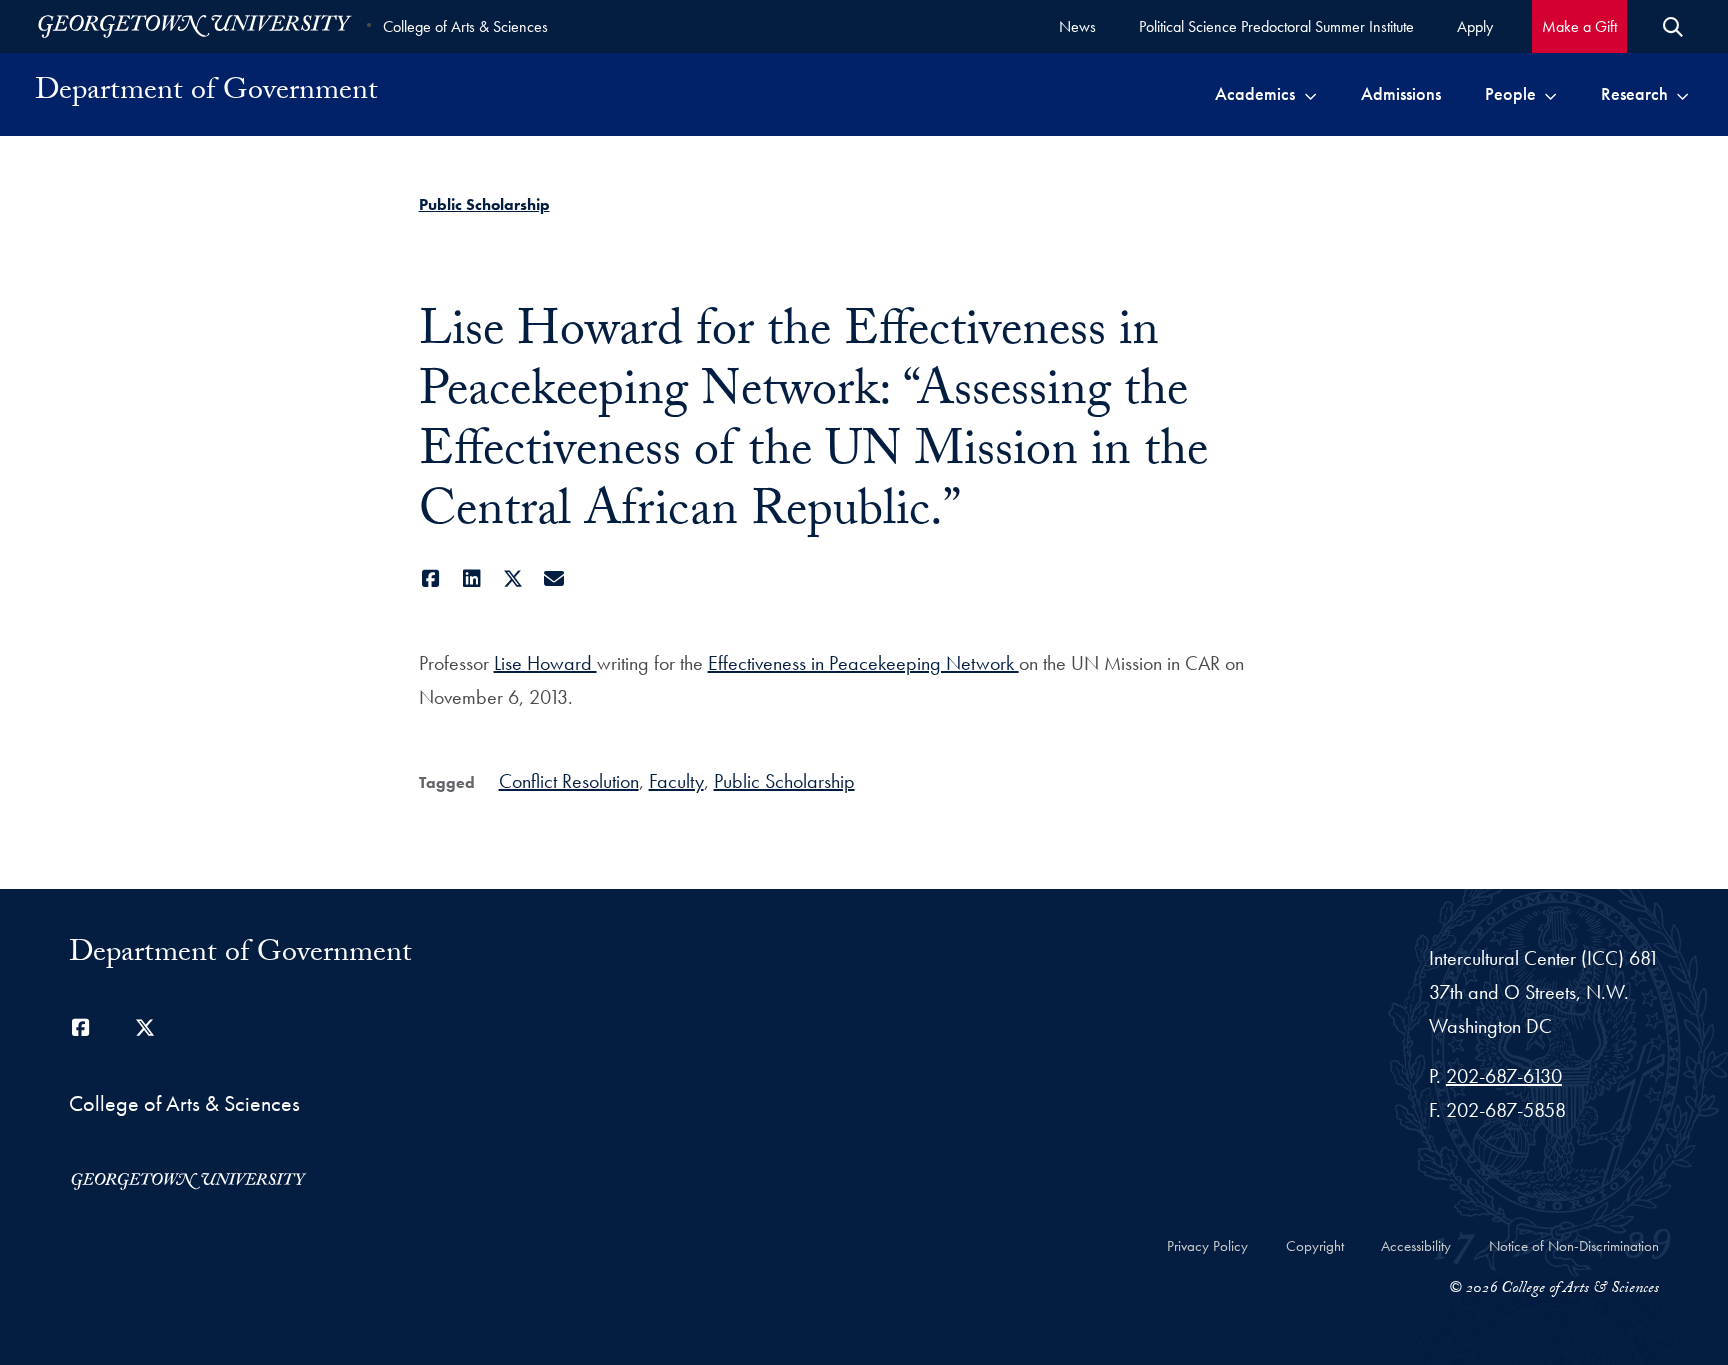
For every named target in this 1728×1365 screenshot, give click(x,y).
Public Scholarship (484, 204)
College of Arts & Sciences (465, 26)
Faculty (676, 781)
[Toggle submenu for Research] (1682, 94)
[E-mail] (554, 579)
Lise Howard (545, 663)
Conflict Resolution (569, 781)
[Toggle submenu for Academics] (1310, 94)
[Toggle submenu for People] (1550, 94)
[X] (513, 579)
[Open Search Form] (1673, 27)
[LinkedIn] (472, 579)
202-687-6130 (1504, 1076)
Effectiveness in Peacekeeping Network (863, 663)
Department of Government (206, 94)
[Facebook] (431, 579)
